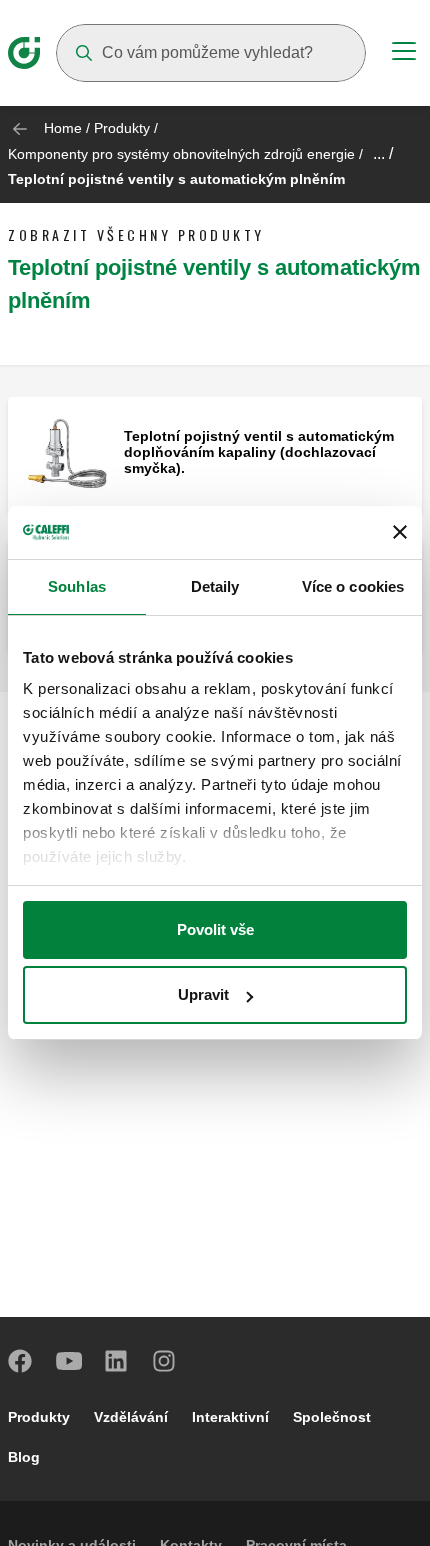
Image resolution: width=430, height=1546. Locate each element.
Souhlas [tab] (77, 586)
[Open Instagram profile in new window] (165, 1361)
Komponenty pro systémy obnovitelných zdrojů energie (181, 154)
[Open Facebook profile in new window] (21, 1361)
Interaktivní (230, 1417)
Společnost (332, 1417)
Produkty (122, 128)
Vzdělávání (131, 1417)
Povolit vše (215, 929)
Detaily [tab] (215, 586)
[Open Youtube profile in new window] (69, 1361)
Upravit (203, 994)
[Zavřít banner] (400, 532)
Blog (24, 1457)
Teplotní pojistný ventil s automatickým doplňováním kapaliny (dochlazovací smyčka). (259, 452)
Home (63, 128)
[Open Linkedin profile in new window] (117, 1361)
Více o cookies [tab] (353, 586)
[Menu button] (404, 54)
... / (383, 153)
